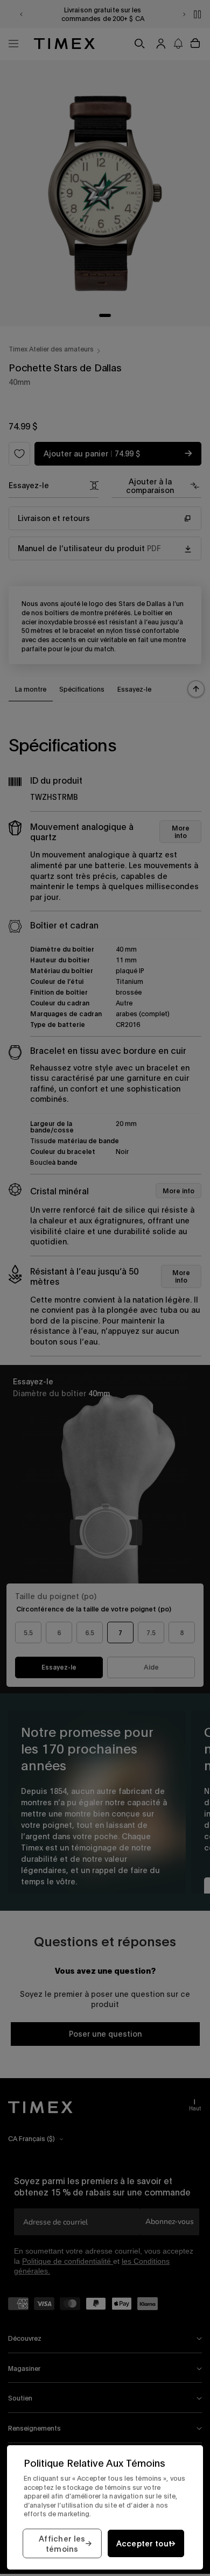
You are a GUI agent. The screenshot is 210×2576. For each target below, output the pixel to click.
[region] (105, 2507)
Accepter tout (144, 2543)
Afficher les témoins (62, 2544)
